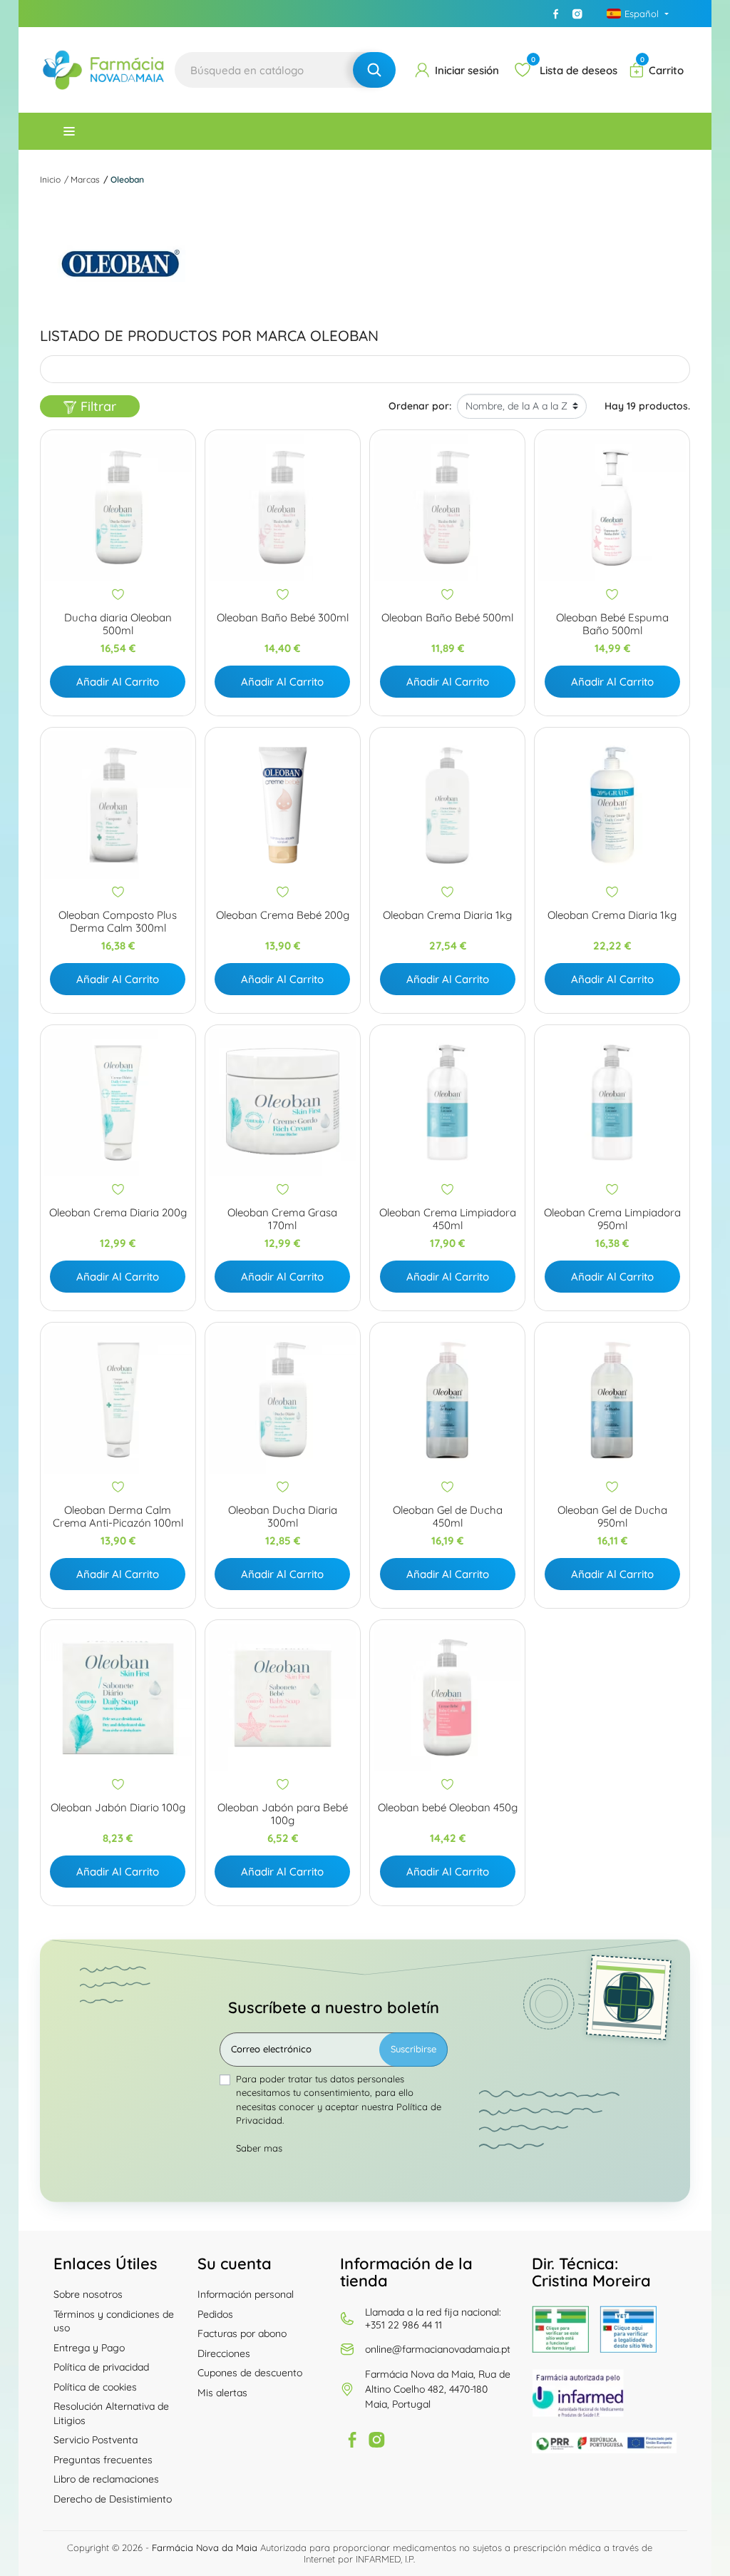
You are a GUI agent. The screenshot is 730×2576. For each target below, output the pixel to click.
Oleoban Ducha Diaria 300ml (283, 1517)
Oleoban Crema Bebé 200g (283, 915)
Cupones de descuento (250, 2373)
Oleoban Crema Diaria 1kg (447, 915)
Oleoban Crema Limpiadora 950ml (612, 1219)
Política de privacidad (101, 2367)
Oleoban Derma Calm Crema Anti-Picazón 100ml (118, 1517)
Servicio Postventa (96, 2440)
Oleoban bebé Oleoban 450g (448, 1808)
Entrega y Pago (89, 2348)
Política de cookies (95, 2387)
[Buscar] (374, 70)
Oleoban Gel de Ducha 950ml (612, 1517)
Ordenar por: (420, 406)
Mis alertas (222, 2393)
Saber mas (259, 2148)
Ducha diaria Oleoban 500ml (118, 624)
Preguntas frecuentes (103, 2460)
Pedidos (215, 2314)
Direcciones (224, 2353)
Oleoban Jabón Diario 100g (118, 1808)
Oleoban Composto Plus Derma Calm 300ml (118, 922)
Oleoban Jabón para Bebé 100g (283, 1814)
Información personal (246, 2294)
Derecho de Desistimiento (113, 2499)
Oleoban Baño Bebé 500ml (447, 618)
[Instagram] (577, 14)
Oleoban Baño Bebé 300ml (283, 618)
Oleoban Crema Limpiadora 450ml (448, 1219)
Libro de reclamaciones (106, 2479)
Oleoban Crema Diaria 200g (118, 1213)
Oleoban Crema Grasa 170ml (282, 1219)
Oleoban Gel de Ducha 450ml (448, 1517)
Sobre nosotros (88, 2294)
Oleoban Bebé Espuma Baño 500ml (612, 624)
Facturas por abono (242, 2333)
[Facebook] (556, 14)
